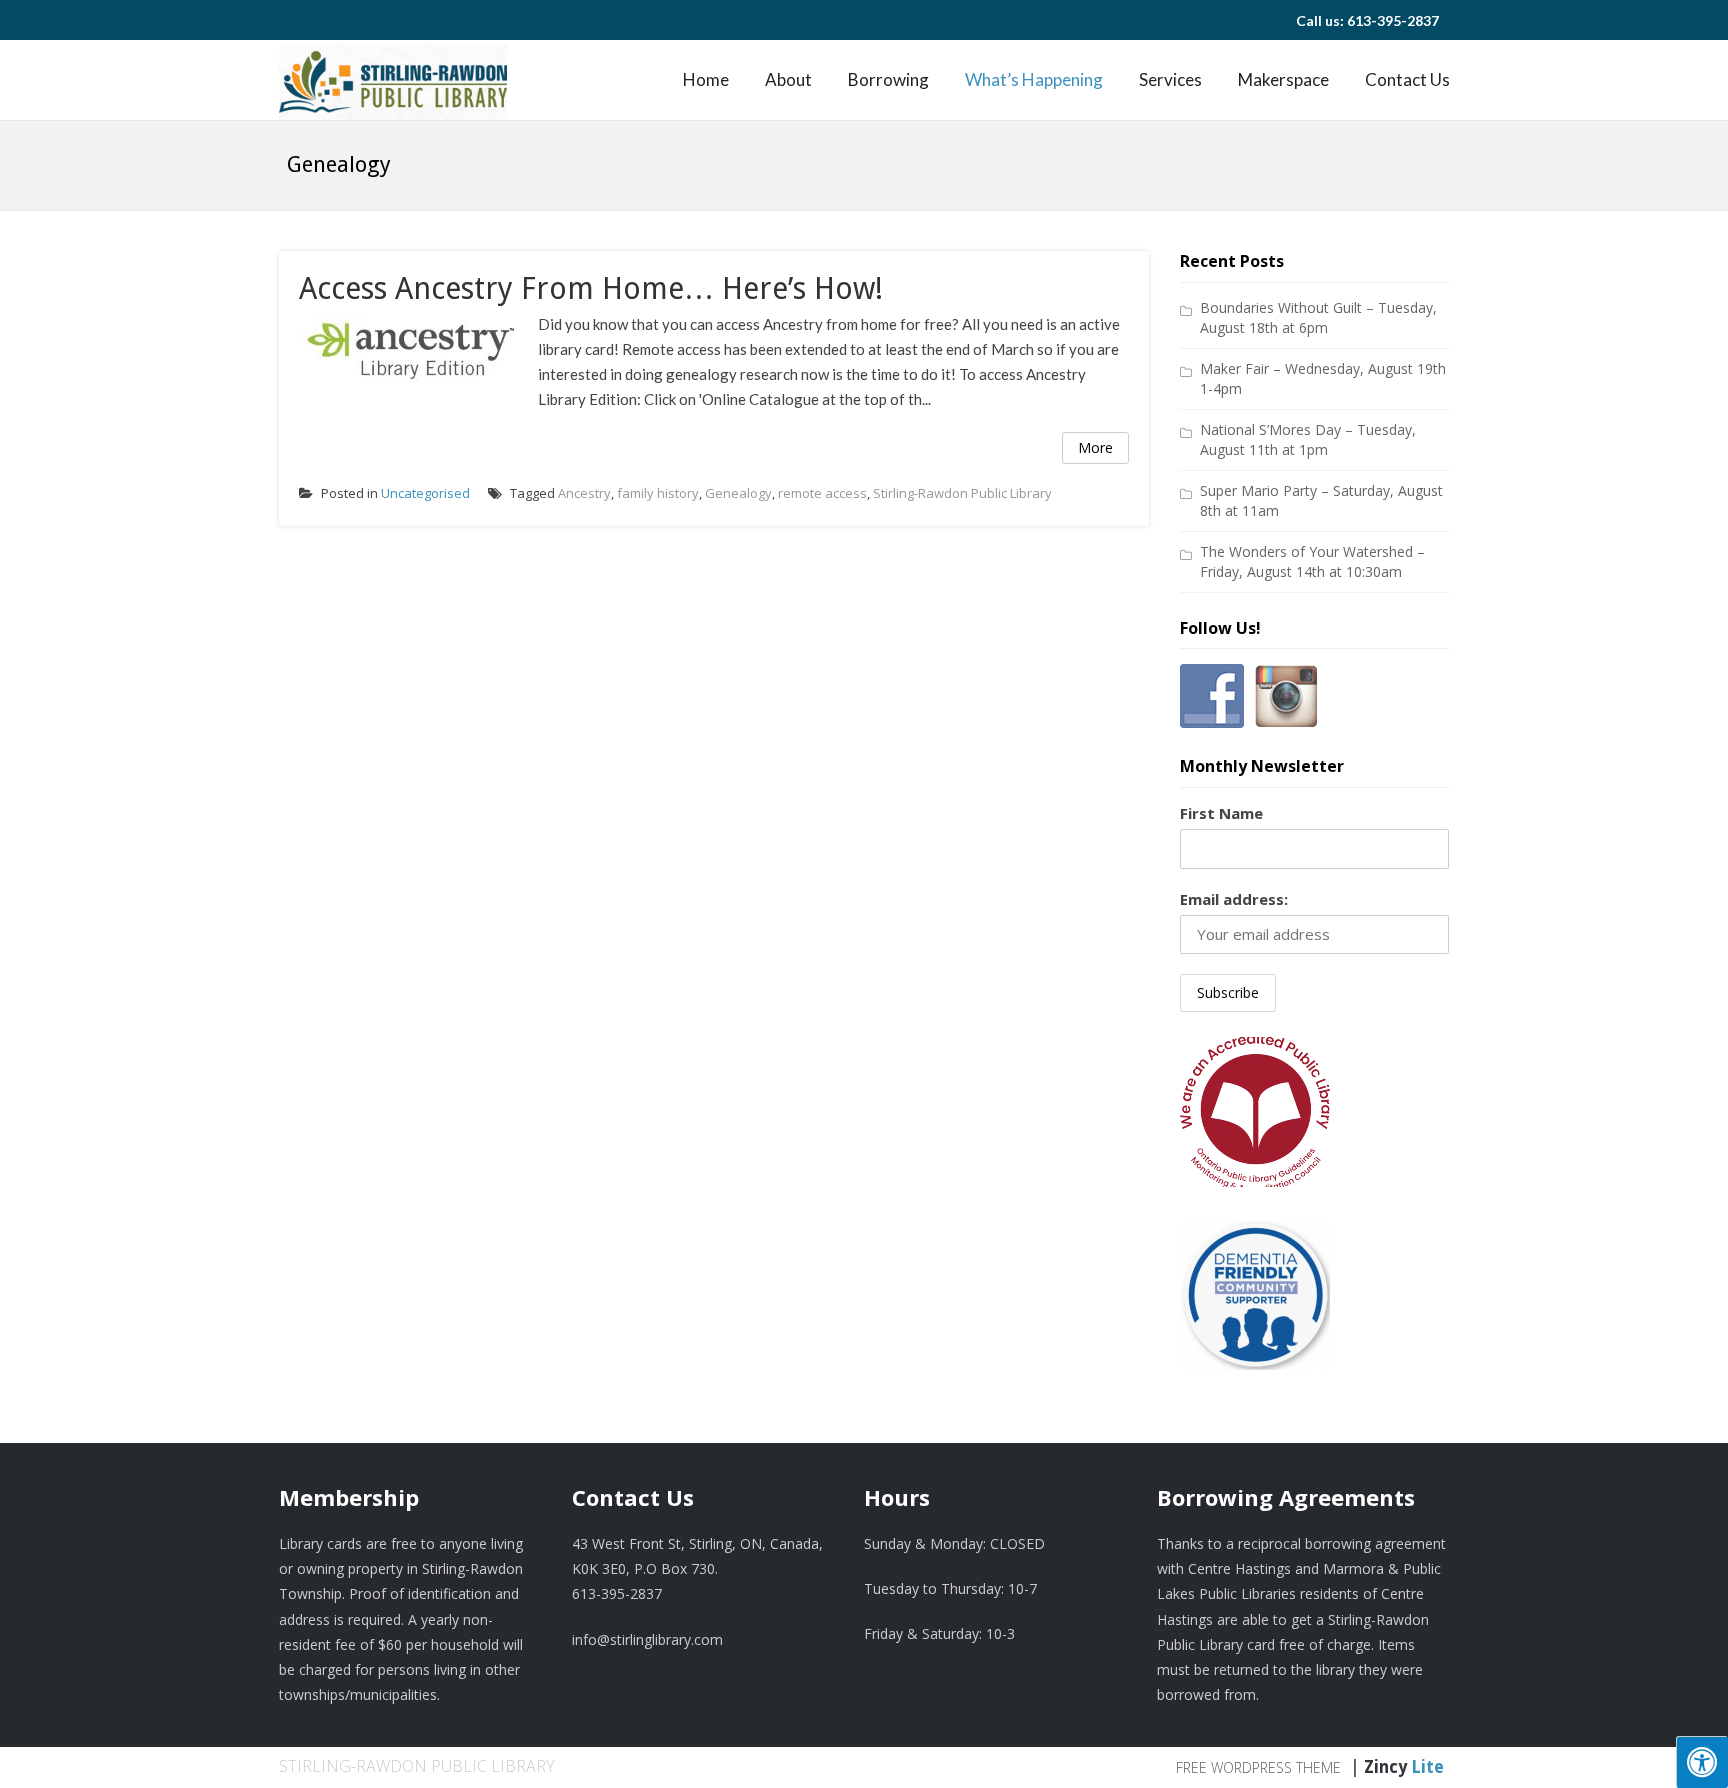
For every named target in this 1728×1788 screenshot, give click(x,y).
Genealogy (738, 493)
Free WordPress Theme (1258, 1767)
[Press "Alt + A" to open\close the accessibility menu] (1702, 1762)
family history (658, 493)
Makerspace (1283, 79)
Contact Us (1407, 79)
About (788, 79)
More (1095, 447)
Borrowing (888, 79)
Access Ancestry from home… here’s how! (591, 288)
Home (706, 79)
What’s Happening (1034, 79)
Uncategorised (425, 493)
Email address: (1234, 899)
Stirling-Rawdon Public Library (962, 493)
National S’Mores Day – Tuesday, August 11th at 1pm (1308, 439)
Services (1170, 79)
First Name (1221, 813)
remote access (822, 493)
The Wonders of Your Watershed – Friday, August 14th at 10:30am (1312, 561)
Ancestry (584, 493)
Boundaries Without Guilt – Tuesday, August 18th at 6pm (1318, 317)
